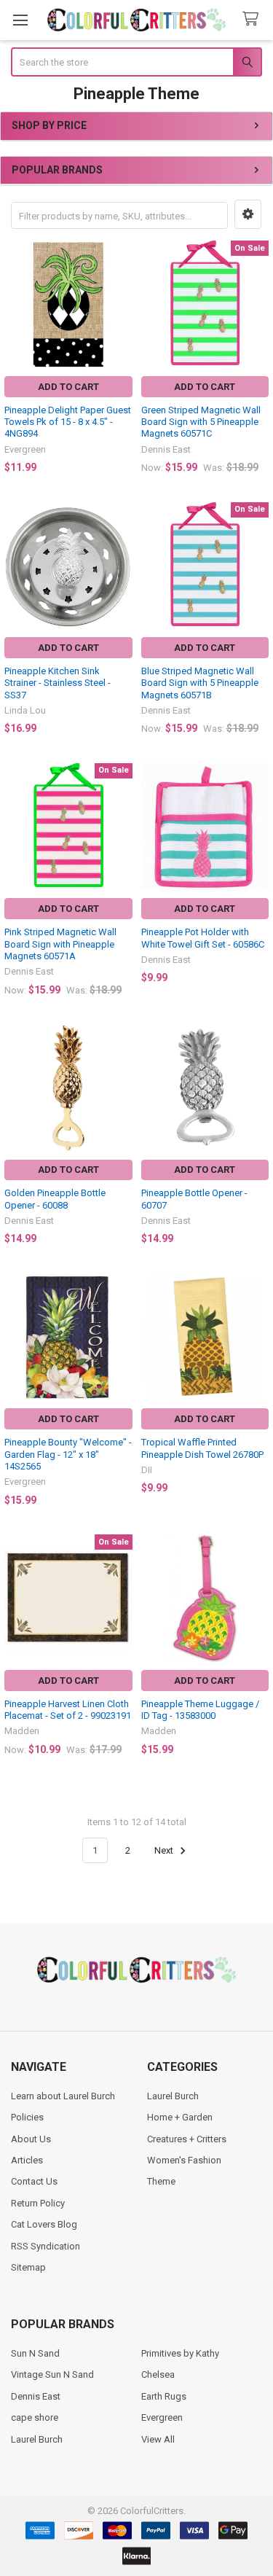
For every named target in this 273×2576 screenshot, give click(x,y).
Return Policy (38, 2203)
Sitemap (28, 2267)
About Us (31, 2139)
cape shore (35, 2417)
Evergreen (162, 2417)
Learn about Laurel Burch (63, 2096)
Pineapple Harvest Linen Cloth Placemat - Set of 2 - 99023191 (68, 1710)
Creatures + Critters (187, 2139)
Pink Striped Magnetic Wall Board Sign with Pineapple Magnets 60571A (60, 944)
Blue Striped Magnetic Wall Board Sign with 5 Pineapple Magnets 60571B (200, 683)
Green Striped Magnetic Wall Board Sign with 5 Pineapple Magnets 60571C (201, 422)
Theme (161, 2181)
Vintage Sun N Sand (52, 2374)
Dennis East (36, 2396)
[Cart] (253, 19)
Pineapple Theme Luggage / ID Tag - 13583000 (200, 1710)
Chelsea (158, 2374)
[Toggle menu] (20, 20)
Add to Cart (68, 387)
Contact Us (34, 2181)
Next (165, 1850)
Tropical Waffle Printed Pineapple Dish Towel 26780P (202, 1448)
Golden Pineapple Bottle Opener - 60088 (55, 1199)
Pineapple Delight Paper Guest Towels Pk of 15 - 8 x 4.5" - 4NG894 (68, 422)
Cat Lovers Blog (44, 2224)
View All (158, 2439)
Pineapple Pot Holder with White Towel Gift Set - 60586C (203, 938)
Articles (27, 2160)
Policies (27, 2117)
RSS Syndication (45, 2246)
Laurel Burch (173, 2096)
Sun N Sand (35, 2353)
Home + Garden (180, 2117)
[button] (248, 214)
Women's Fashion (184, 2160)
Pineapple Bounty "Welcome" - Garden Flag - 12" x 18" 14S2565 (68, 1454)
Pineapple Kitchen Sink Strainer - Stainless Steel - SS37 (58, 683)
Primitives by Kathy (180, 2353)
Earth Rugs (164, 2396)
